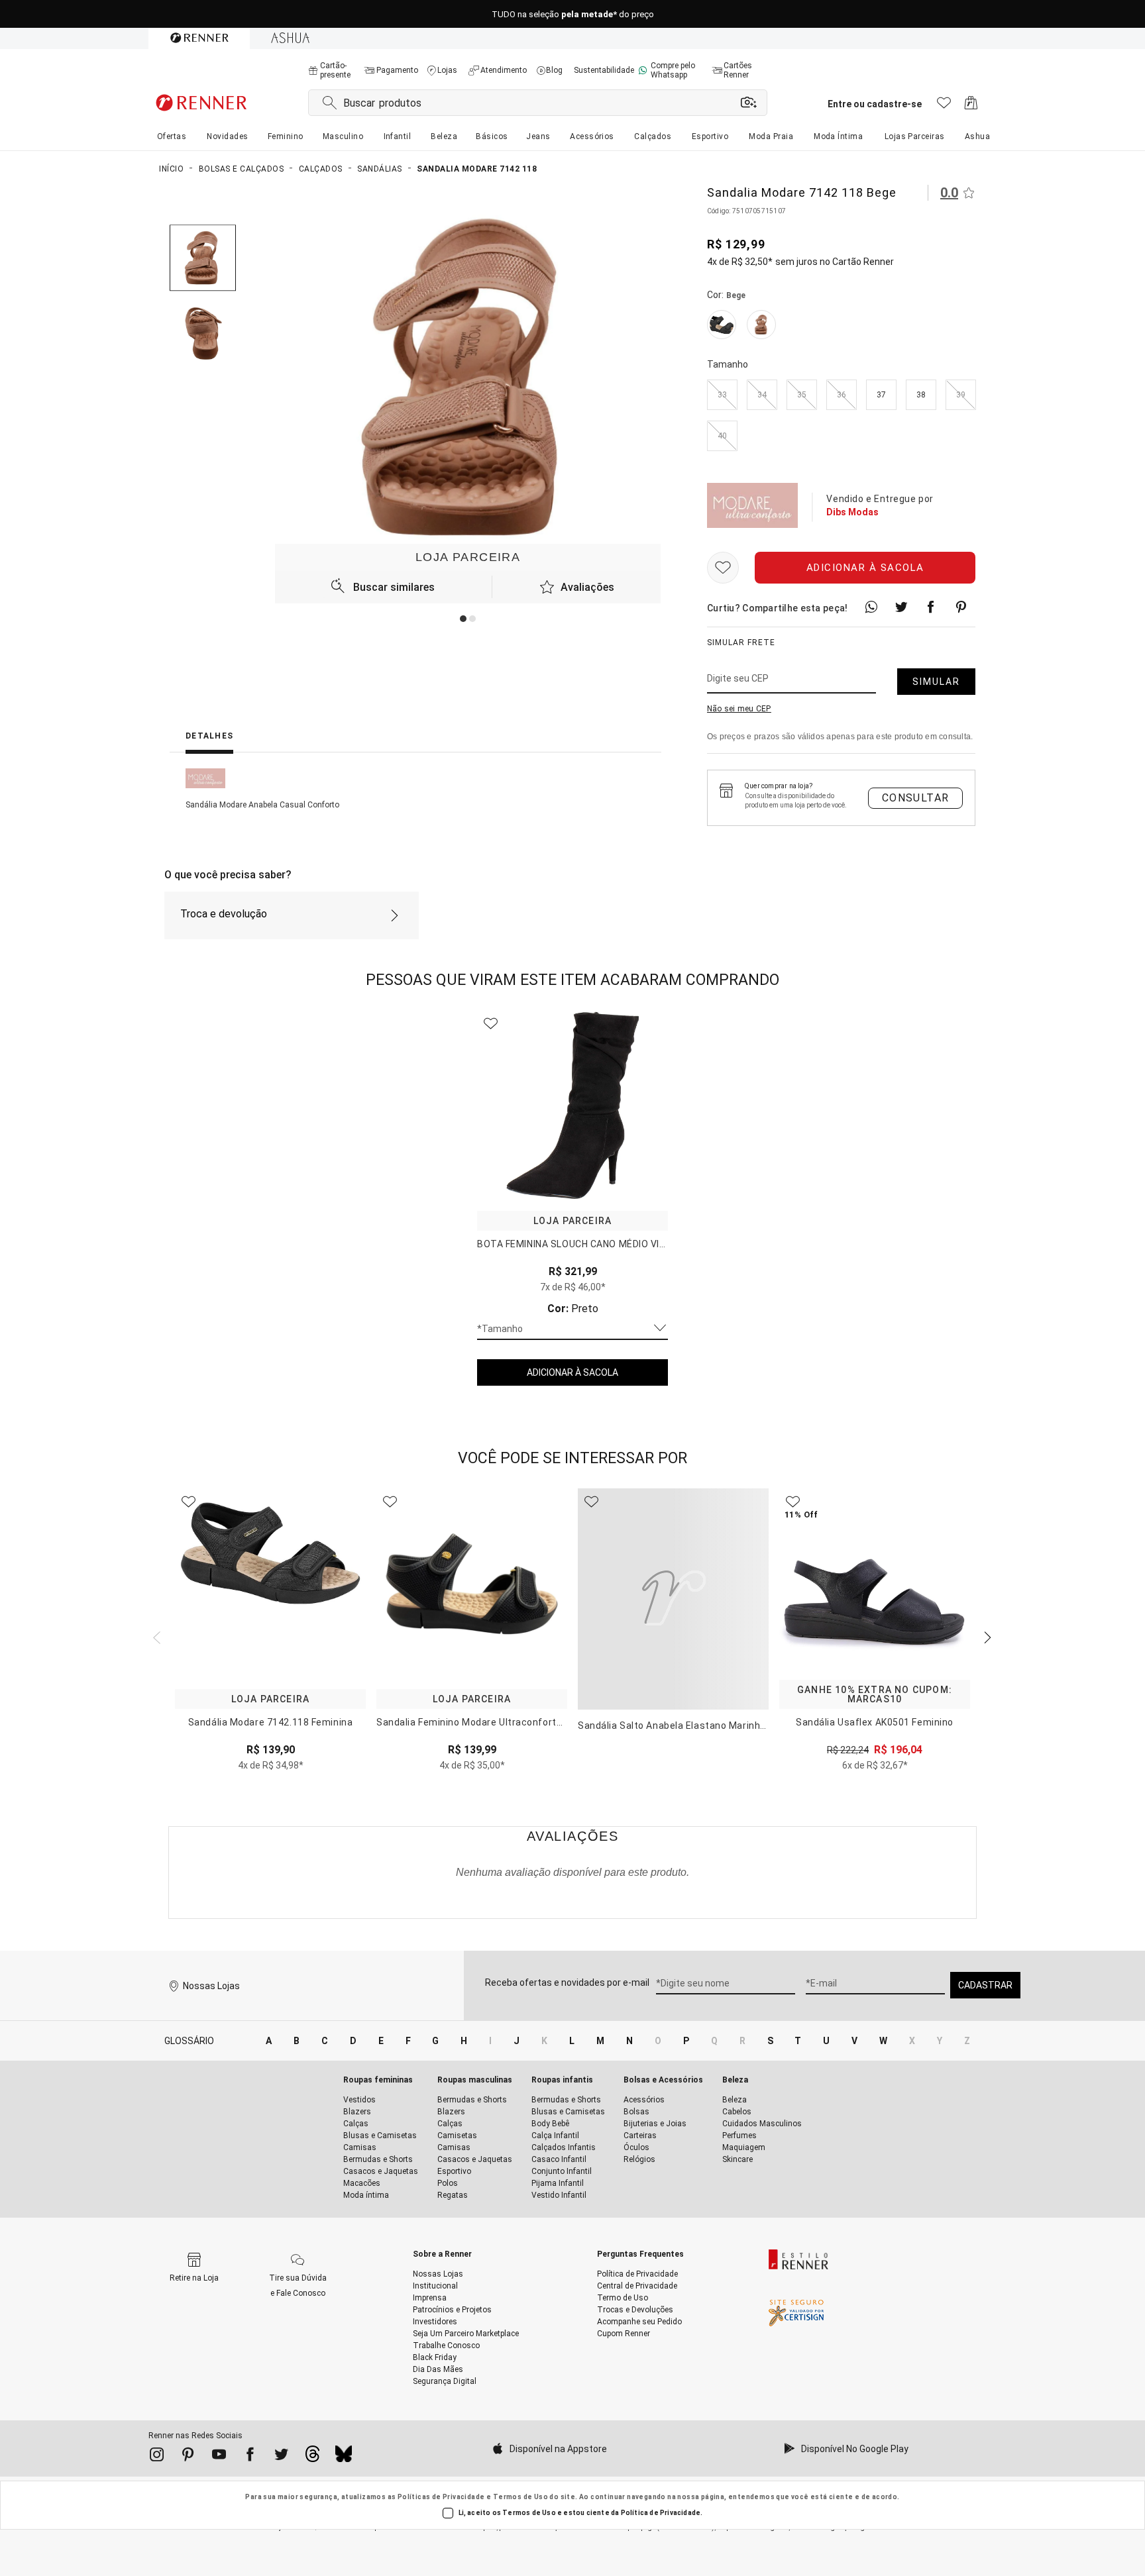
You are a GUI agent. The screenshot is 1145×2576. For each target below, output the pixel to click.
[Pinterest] (188, 2457)
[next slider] (155, 1636)
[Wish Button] (723, 568)
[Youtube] (219, 2457)
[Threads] (312, 2457)
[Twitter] (281, 2457)
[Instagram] (157, 2457)
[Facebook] (250, 2457)
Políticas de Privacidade (441, 2497)
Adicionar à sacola (865, 568)
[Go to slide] (463, 619)
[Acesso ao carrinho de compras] (971, 106)
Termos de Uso (520, 2497)
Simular (936, 682)
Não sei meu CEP (739, 709)
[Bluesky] (344, 2457)
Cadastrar (985, 1985)
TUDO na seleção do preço (573, 14)
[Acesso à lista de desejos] (944, 106)
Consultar (916, 798)
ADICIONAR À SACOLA (572, 1372)
